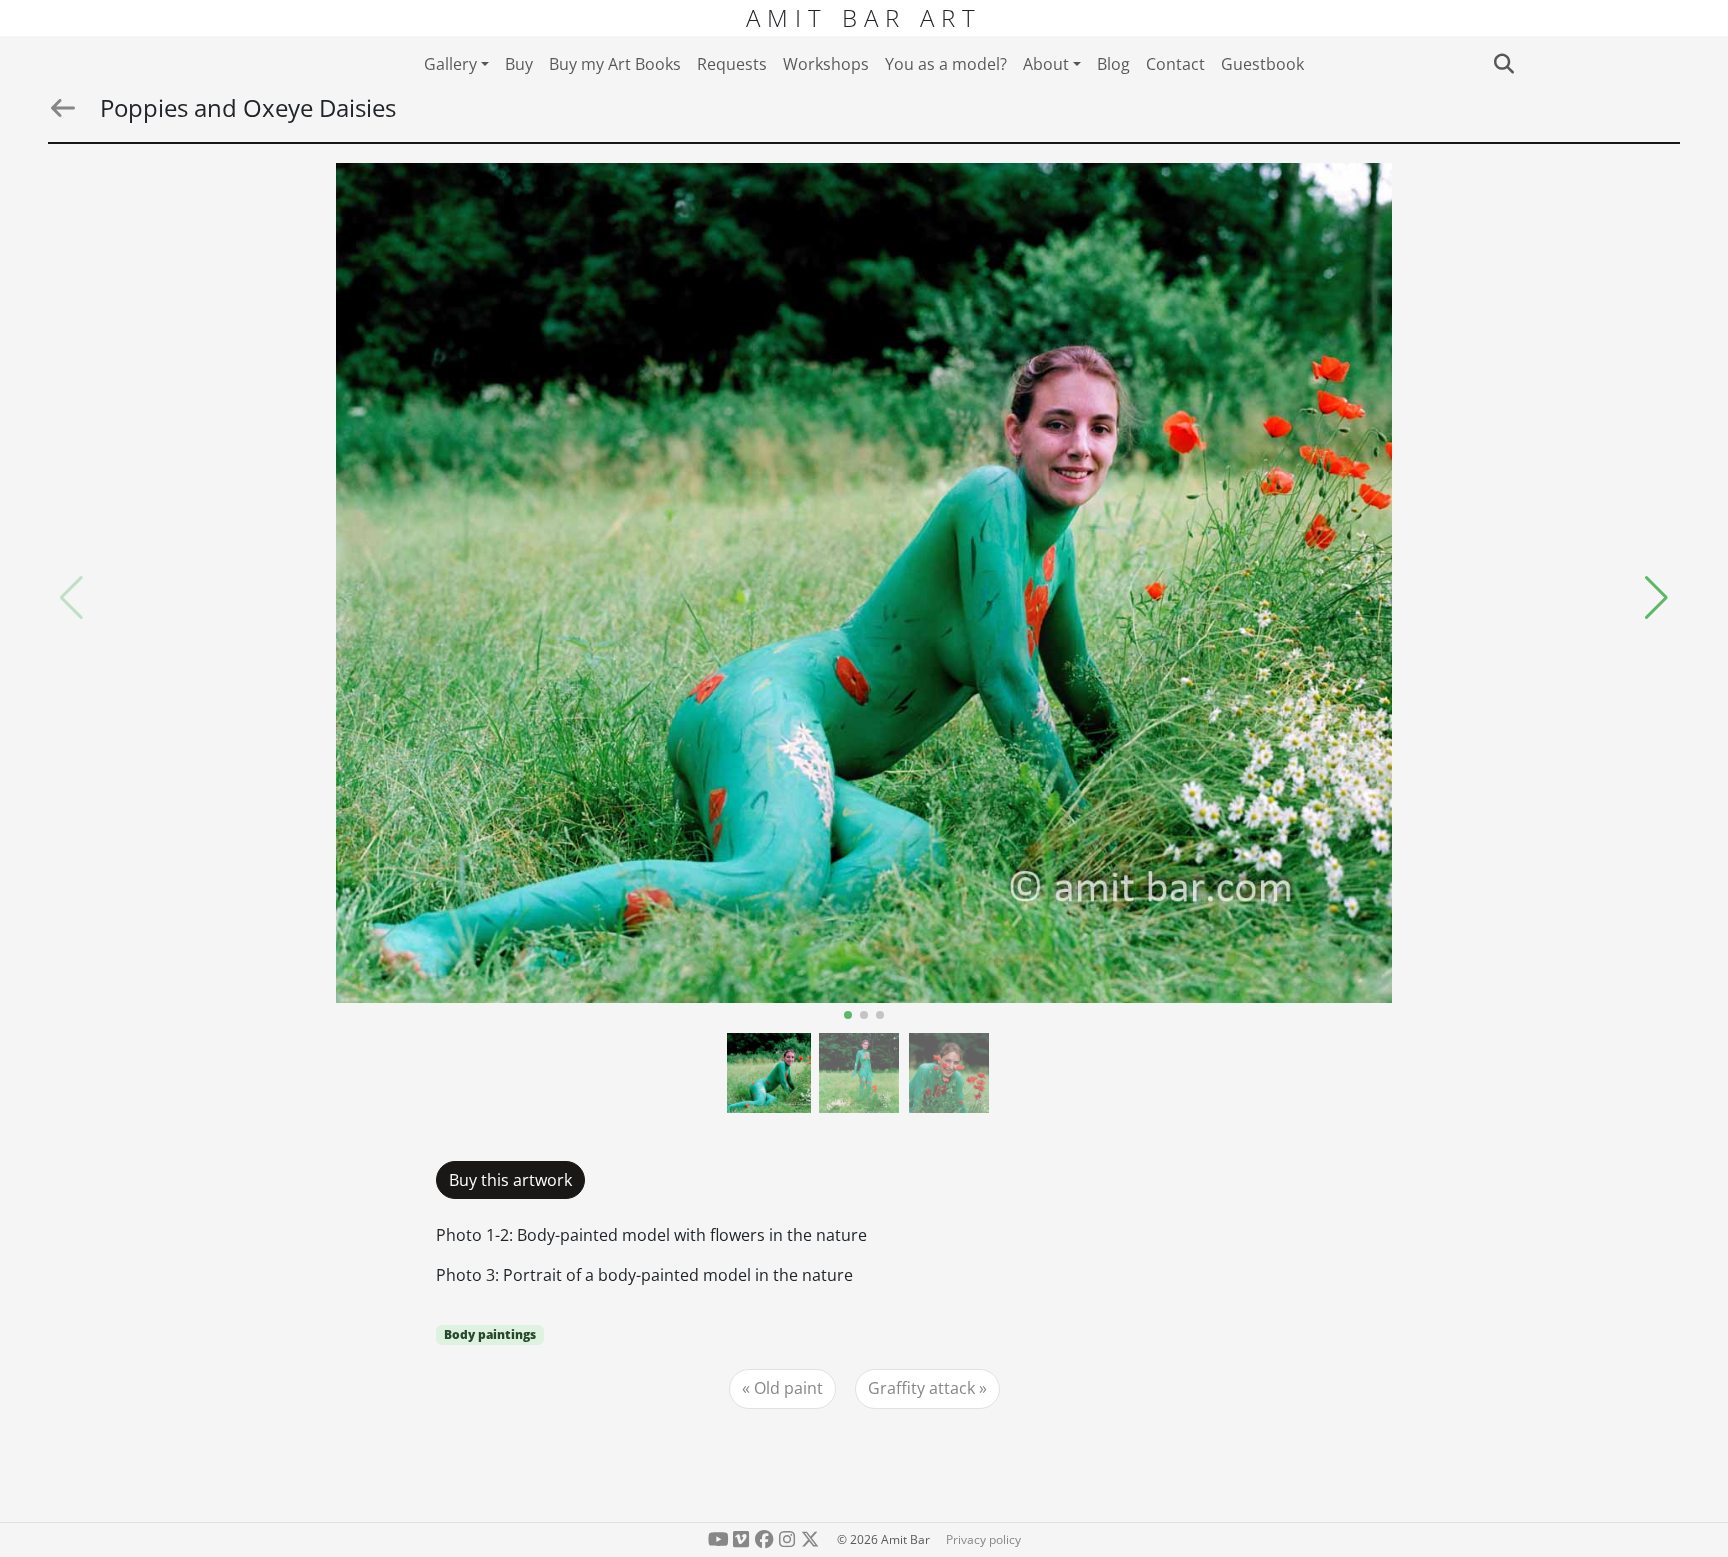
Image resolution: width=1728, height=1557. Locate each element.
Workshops (826, 64)
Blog (1113, 64)
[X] (809, 1539)
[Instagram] (786, 1539)
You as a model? (946, 64)
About (1046, 64)
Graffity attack (921, 1388)
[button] (1656, 598)
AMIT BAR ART (864, 17)
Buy (519, 64)
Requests (732, 64)
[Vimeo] (741, 1539)
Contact (1175, 64)
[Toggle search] (1503, 64)
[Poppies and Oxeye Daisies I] (864, 583)
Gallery (450, 64)
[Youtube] (718, 1539)
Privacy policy (983, 1539)
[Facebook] (764, 1539)
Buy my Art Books (615, 64)
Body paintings (490, 1334)
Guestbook (1262, 64)
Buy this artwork (510, 1180)
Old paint (788, 1388)
